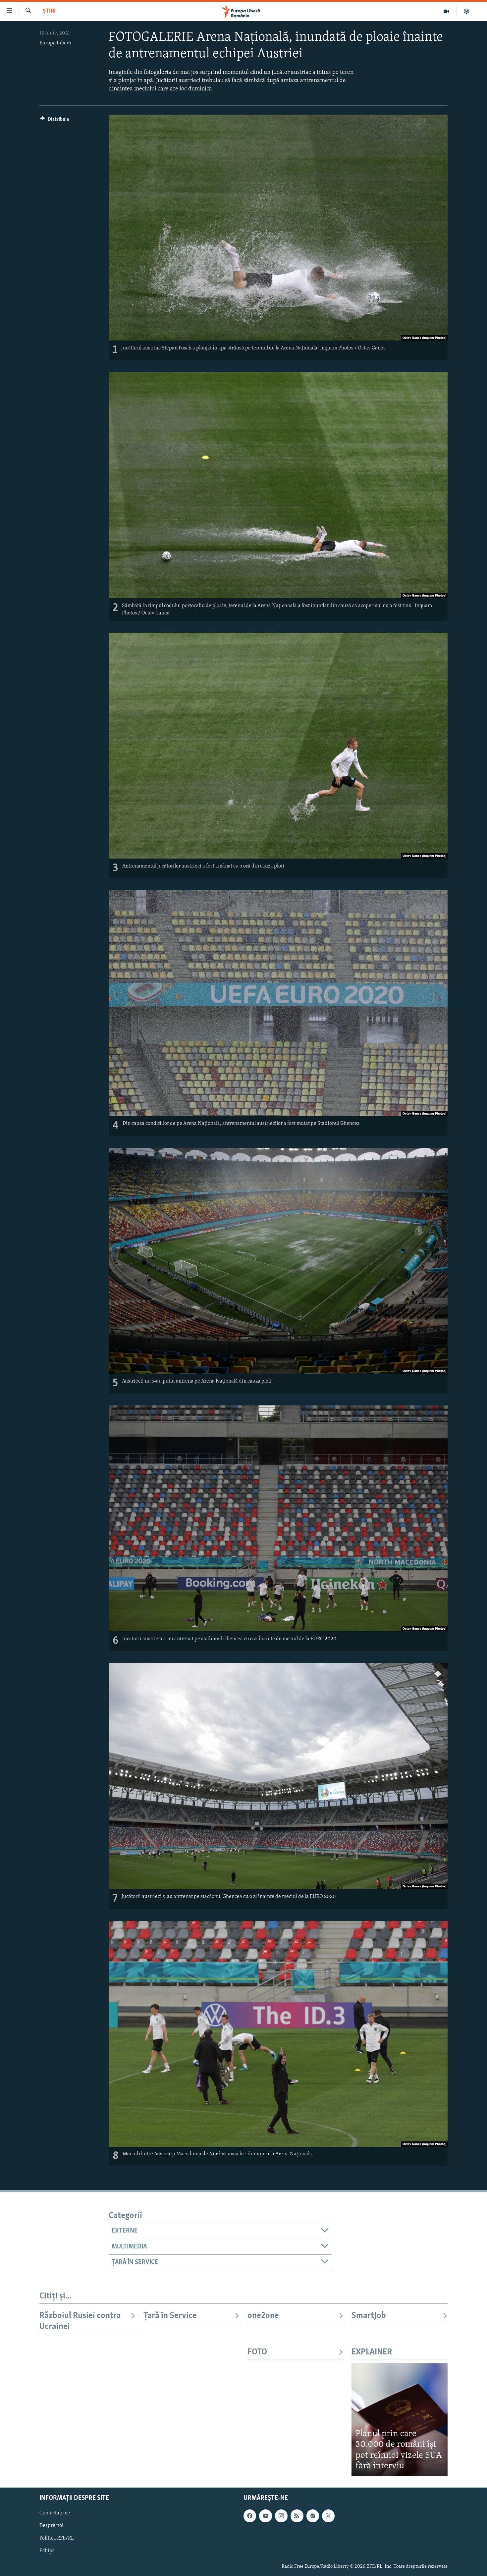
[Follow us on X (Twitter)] (328, 2516)
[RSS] (297, 2516)
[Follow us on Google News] (313, 2516)
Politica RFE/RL (57, 2538)
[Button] (54, 121)
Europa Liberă (55, 43)
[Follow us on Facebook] (250, 2516)
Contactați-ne (55, 2513)
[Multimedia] (446, 11)
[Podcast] (466, 11)
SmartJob (369, 2316)
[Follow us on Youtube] (265, 2516)
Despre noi (52, 2526)
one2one (263, 2316)
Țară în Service (170, 2316)
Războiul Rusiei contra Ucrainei (80, 2321)
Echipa (47, 2551)
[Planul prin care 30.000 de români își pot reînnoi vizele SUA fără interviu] (400, 2419)
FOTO (257, 2352)
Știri (49, 11)
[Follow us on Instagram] (281, 2516)
